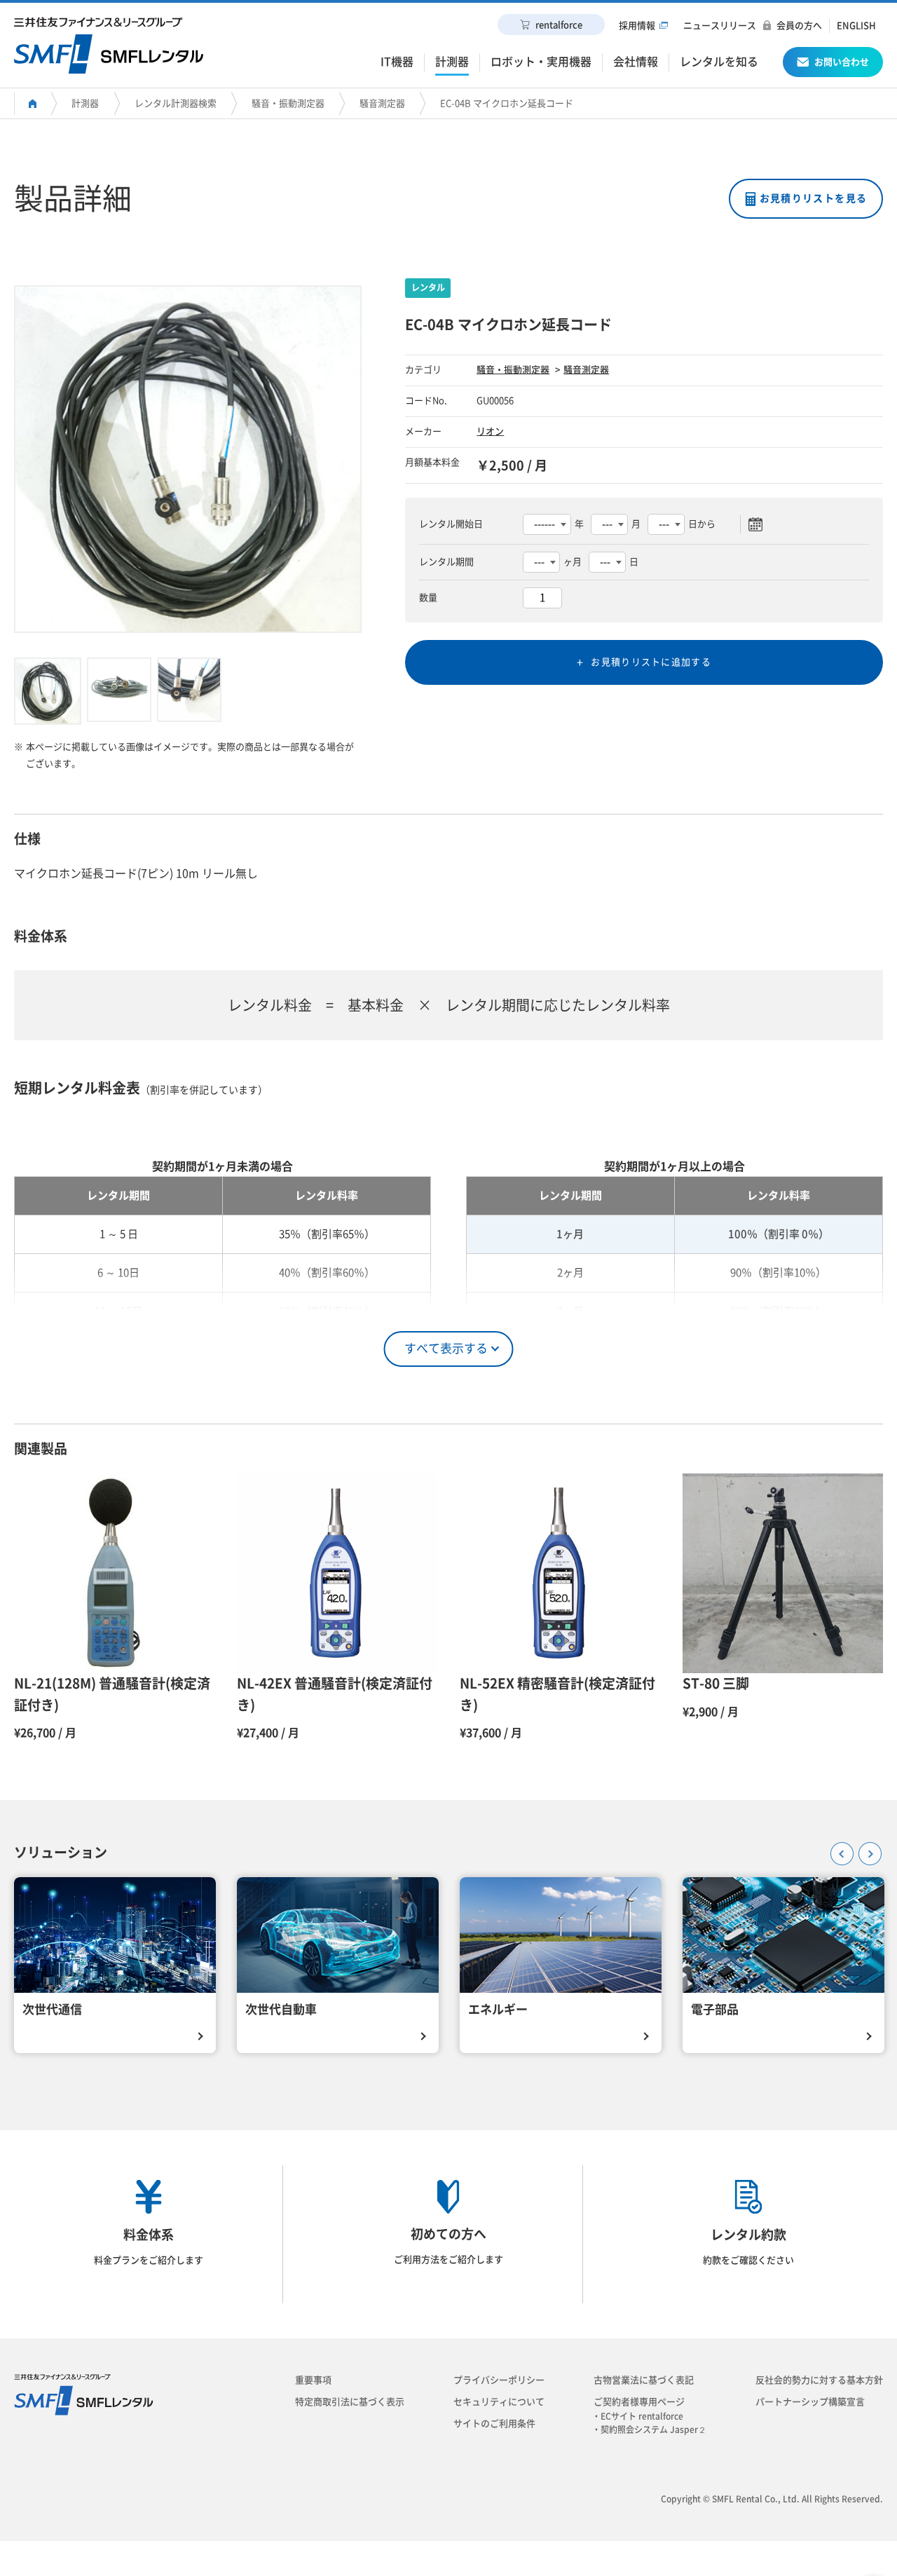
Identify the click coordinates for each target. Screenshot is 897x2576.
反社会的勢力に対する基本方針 (819, 2380)
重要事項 (313, 2380)
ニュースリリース (720, 26)
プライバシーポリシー (499, 2380)
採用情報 (637, 26)
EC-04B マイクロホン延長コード (507, 103)
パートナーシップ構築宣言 (810, 2402)
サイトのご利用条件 (494, 2424)
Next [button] (865, 1849)
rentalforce (559, 25)
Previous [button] (837, 1849)
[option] (188, 459)
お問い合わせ (842, 62)
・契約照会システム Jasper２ (653, 2430)
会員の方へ (799, 26)
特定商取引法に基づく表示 (350, 2402)
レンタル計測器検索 (176, 103)
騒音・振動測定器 (288, 103)
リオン (490, 431)
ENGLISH (856, 26)
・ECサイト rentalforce (642, 2416)
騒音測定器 (382, 103)
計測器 (85, 103)
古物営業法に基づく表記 (644, 2380)
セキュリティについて (499, 2402)
